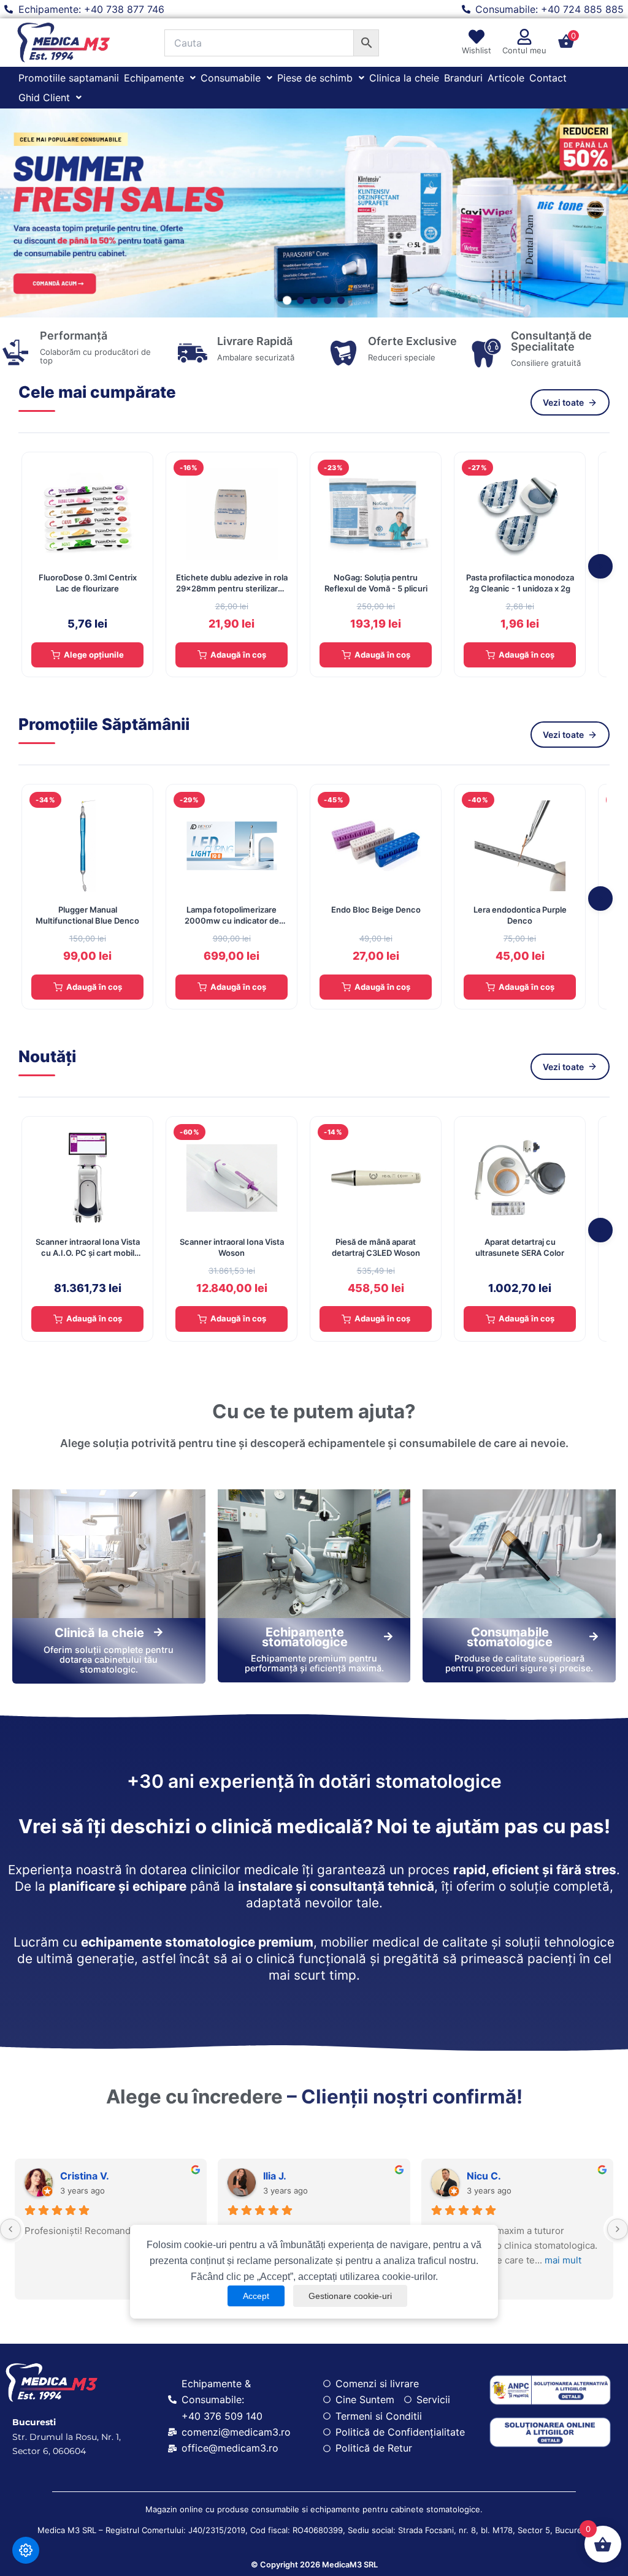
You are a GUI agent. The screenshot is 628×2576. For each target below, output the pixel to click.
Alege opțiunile (94, 655)
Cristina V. (85, 2176)
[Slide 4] (327, 300)
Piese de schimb (315, 78)
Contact (548, 78)
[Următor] (600, 566)
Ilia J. (275, 2176)
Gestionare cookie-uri (350, 2296)
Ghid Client (44, 97)
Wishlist (477, 50)
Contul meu (524, 50)
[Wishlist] (477, 37)
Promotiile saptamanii (69, 78)
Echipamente (154, 78)
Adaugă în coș (238, 655)
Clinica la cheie (404, 78)
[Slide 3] (314, 300)
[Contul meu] (524, 37)
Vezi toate (563, 402)
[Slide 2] (301, 300)
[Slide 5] (341, 300)
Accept (256, 2296)
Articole (506, 78)
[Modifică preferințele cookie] (26, 2550)
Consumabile (231, 78)
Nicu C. (484, 2176)
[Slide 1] (287, 300)
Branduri (463, 78)
